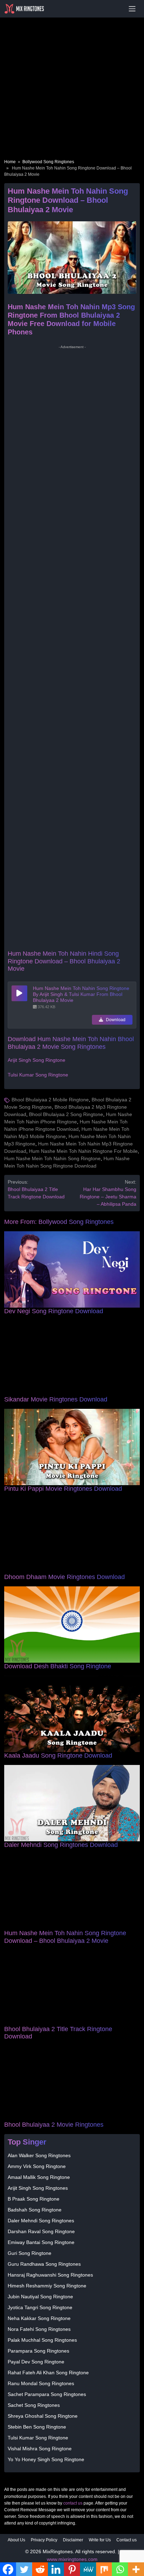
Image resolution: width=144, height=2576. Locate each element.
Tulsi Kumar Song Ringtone (38, 1075)
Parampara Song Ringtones (38, 2351)
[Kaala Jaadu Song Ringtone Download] (72, 1713)
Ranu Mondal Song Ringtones (41, 2383)
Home (10, 162)
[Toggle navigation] (132, 9)
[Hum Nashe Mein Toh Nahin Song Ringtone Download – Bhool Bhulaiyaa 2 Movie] (72, 1891)
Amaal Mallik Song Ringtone (39, 2177)
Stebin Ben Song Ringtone (37, 2427)
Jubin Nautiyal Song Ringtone (40, 2297)
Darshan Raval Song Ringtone (41, 2231)
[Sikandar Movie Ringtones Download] (72, 1358)
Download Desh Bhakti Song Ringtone (58, 1666)
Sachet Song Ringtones (34, 2405)
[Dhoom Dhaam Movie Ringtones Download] (72, 1535)
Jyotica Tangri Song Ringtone (40, 2307)
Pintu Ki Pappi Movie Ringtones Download (63, 1489)
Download (115, 1020)
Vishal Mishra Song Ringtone (40, 2449)
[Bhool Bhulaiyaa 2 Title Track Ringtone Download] (72, 1987)
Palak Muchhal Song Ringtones (42, 2340)
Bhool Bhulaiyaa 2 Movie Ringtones (54, 2125)
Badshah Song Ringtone (35, 2210)
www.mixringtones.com (72, 2559)
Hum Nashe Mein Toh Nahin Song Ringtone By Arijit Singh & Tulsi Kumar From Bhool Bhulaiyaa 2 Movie (81, 994)
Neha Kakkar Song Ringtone (39, 2318)
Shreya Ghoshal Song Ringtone (43, 2416)
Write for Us (100, 2540)
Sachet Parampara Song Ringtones (47, 2394)
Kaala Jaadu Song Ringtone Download (58, 1756)
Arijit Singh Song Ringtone (37, 1060)
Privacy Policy (44, 2540)
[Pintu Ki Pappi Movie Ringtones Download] (72, 1447)
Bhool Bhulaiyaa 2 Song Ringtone (66, 1114)
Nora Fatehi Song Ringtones (39, 2329)
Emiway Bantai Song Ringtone (41, 2242)
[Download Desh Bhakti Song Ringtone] (72, 1624)
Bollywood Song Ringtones (48, 162)
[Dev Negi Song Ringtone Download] (72, 1269)
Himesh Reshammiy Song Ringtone (47, 2286)
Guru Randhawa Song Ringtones (44, 2264)
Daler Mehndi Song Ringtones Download (61, 1845)
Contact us (127, 2540)
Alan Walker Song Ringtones (39, 2155)
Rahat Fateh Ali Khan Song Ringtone (48, 2373)
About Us (16, 2540)
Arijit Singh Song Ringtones (38, 2188)
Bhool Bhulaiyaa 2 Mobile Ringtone (50, 1100)
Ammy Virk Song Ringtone (37, 2166)
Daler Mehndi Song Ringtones (41, 2221)
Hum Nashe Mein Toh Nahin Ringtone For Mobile (83, 1151)
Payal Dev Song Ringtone (36, 2362)
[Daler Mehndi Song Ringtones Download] (72, 1802)
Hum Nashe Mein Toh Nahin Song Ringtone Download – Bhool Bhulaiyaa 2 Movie (65, 1937)
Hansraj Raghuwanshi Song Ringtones (50, 2275)
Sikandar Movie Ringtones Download (56, 1399)
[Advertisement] (72, 79)
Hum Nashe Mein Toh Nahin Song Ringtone (52, 1158)
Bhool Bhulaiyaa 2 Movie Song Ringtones (71, 1043)
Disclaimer (73, 2540)
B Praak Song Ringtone (34, 2199)
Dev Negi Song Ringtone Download (54, 1311)
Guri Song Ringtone (30, 2253)
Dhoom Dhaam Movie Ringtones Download (64, 1577)
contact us (73, 2503)
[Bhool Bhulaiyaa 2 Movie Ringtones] (72, 2083)
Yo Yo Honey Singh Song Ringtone (46, 2459)
